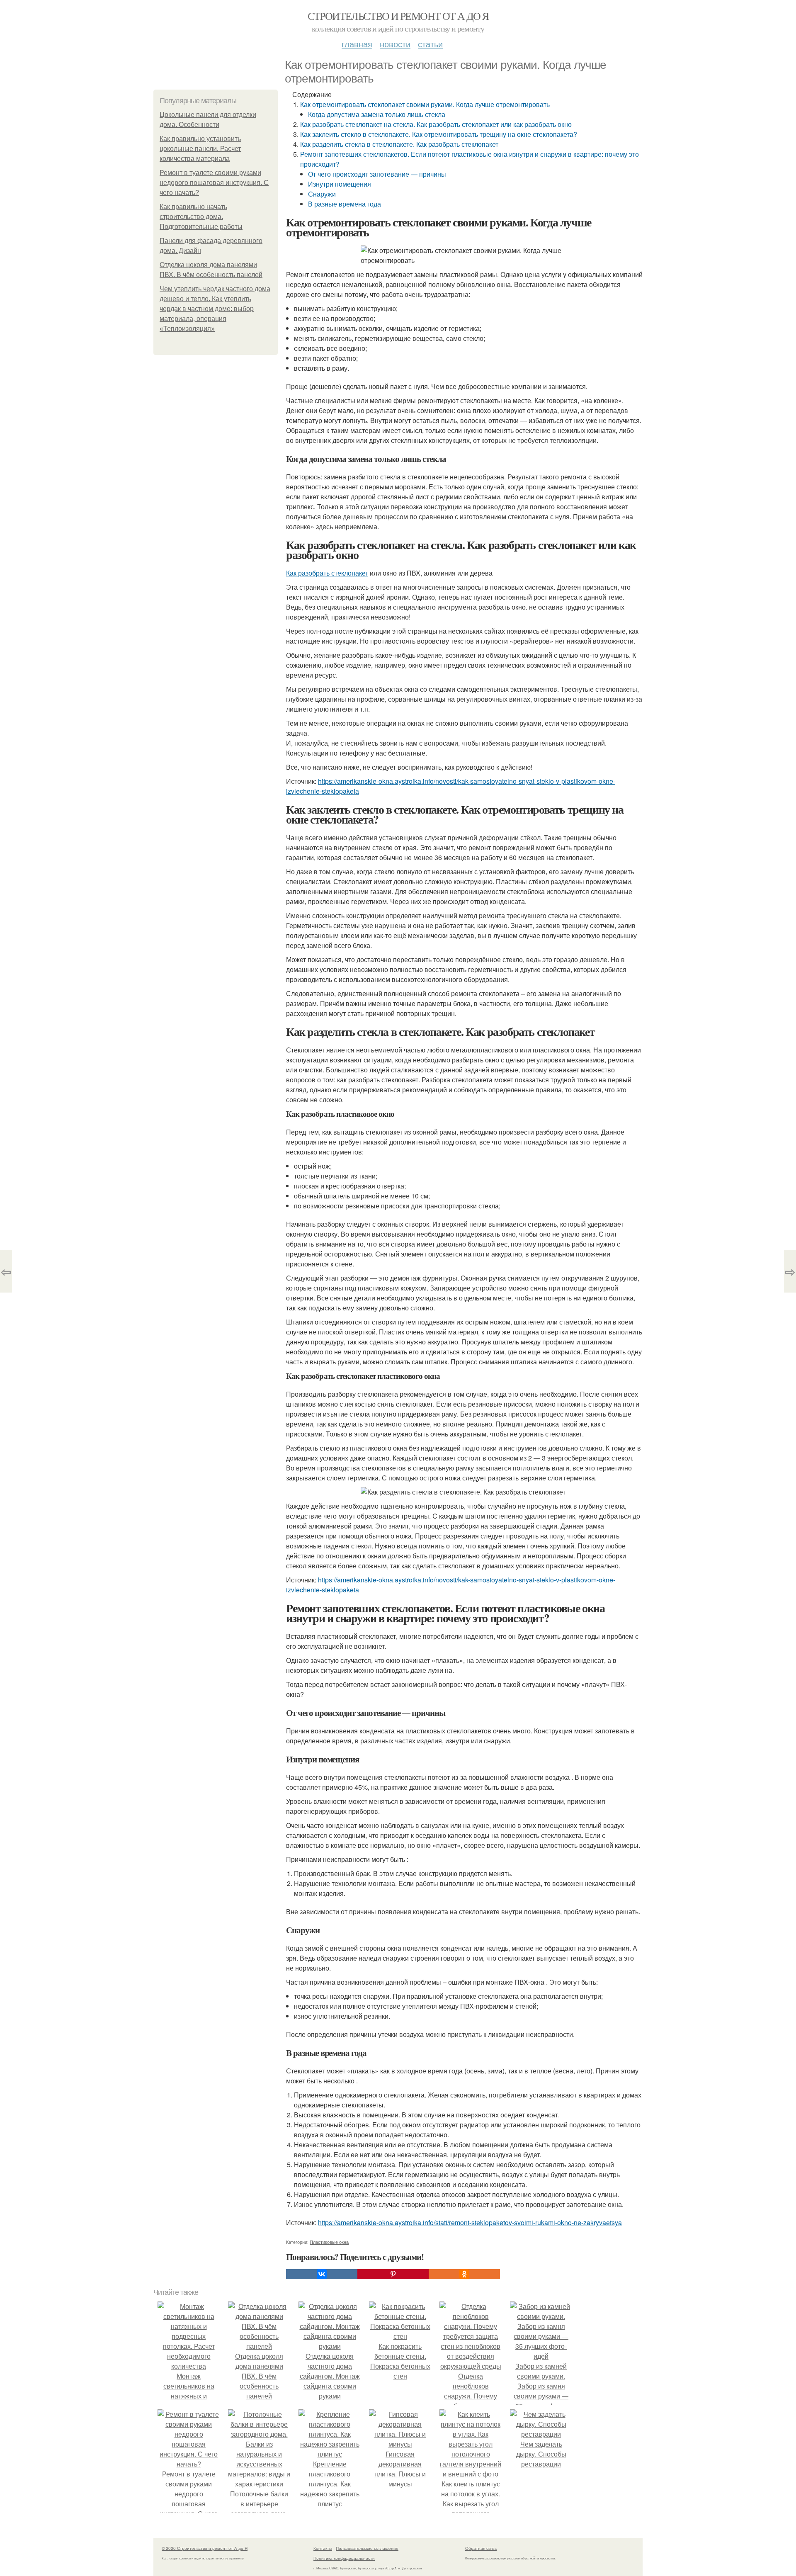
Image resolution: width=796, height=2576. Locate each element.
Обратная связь (481, 2548)
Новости (395, 44)
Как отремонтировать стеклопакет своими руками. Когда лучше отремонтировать (425, 104)
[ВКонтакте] (322, 2274)
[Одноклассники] (464, 2274)
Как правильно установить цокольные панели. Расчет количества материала (200, 149)
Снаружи (322, 194)
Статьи (430, 44)
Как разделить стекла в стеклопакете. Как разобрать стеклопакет (399, 144)
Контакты (323, 2548)
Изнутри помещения (340, 184)
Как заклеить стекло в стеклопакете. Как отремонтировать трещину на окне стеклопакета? (439, 134)
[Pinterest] (393, 2274)
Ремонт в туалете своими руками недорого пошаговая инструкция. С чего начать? (214, 183)
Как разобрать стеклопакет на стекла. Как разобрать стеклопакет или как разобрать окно (436, 124)
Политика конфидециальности (344, 2558)
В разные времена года (345, 204)
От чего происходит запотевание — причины (377, 174)
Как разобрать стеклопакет (327, 573)
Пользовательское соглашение (367, 2548)
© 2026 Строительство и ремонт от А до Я (205, 2548)
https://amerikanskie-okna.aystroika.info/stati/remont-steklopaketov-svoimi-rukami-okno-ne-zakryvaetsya (470, 2222)
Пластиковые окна (329, 2242)
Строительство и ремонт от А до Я (398, 16)
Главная (357, 44)
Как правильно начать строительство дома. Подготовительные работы (201, 217)
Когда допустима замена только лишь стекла (377, 114)
